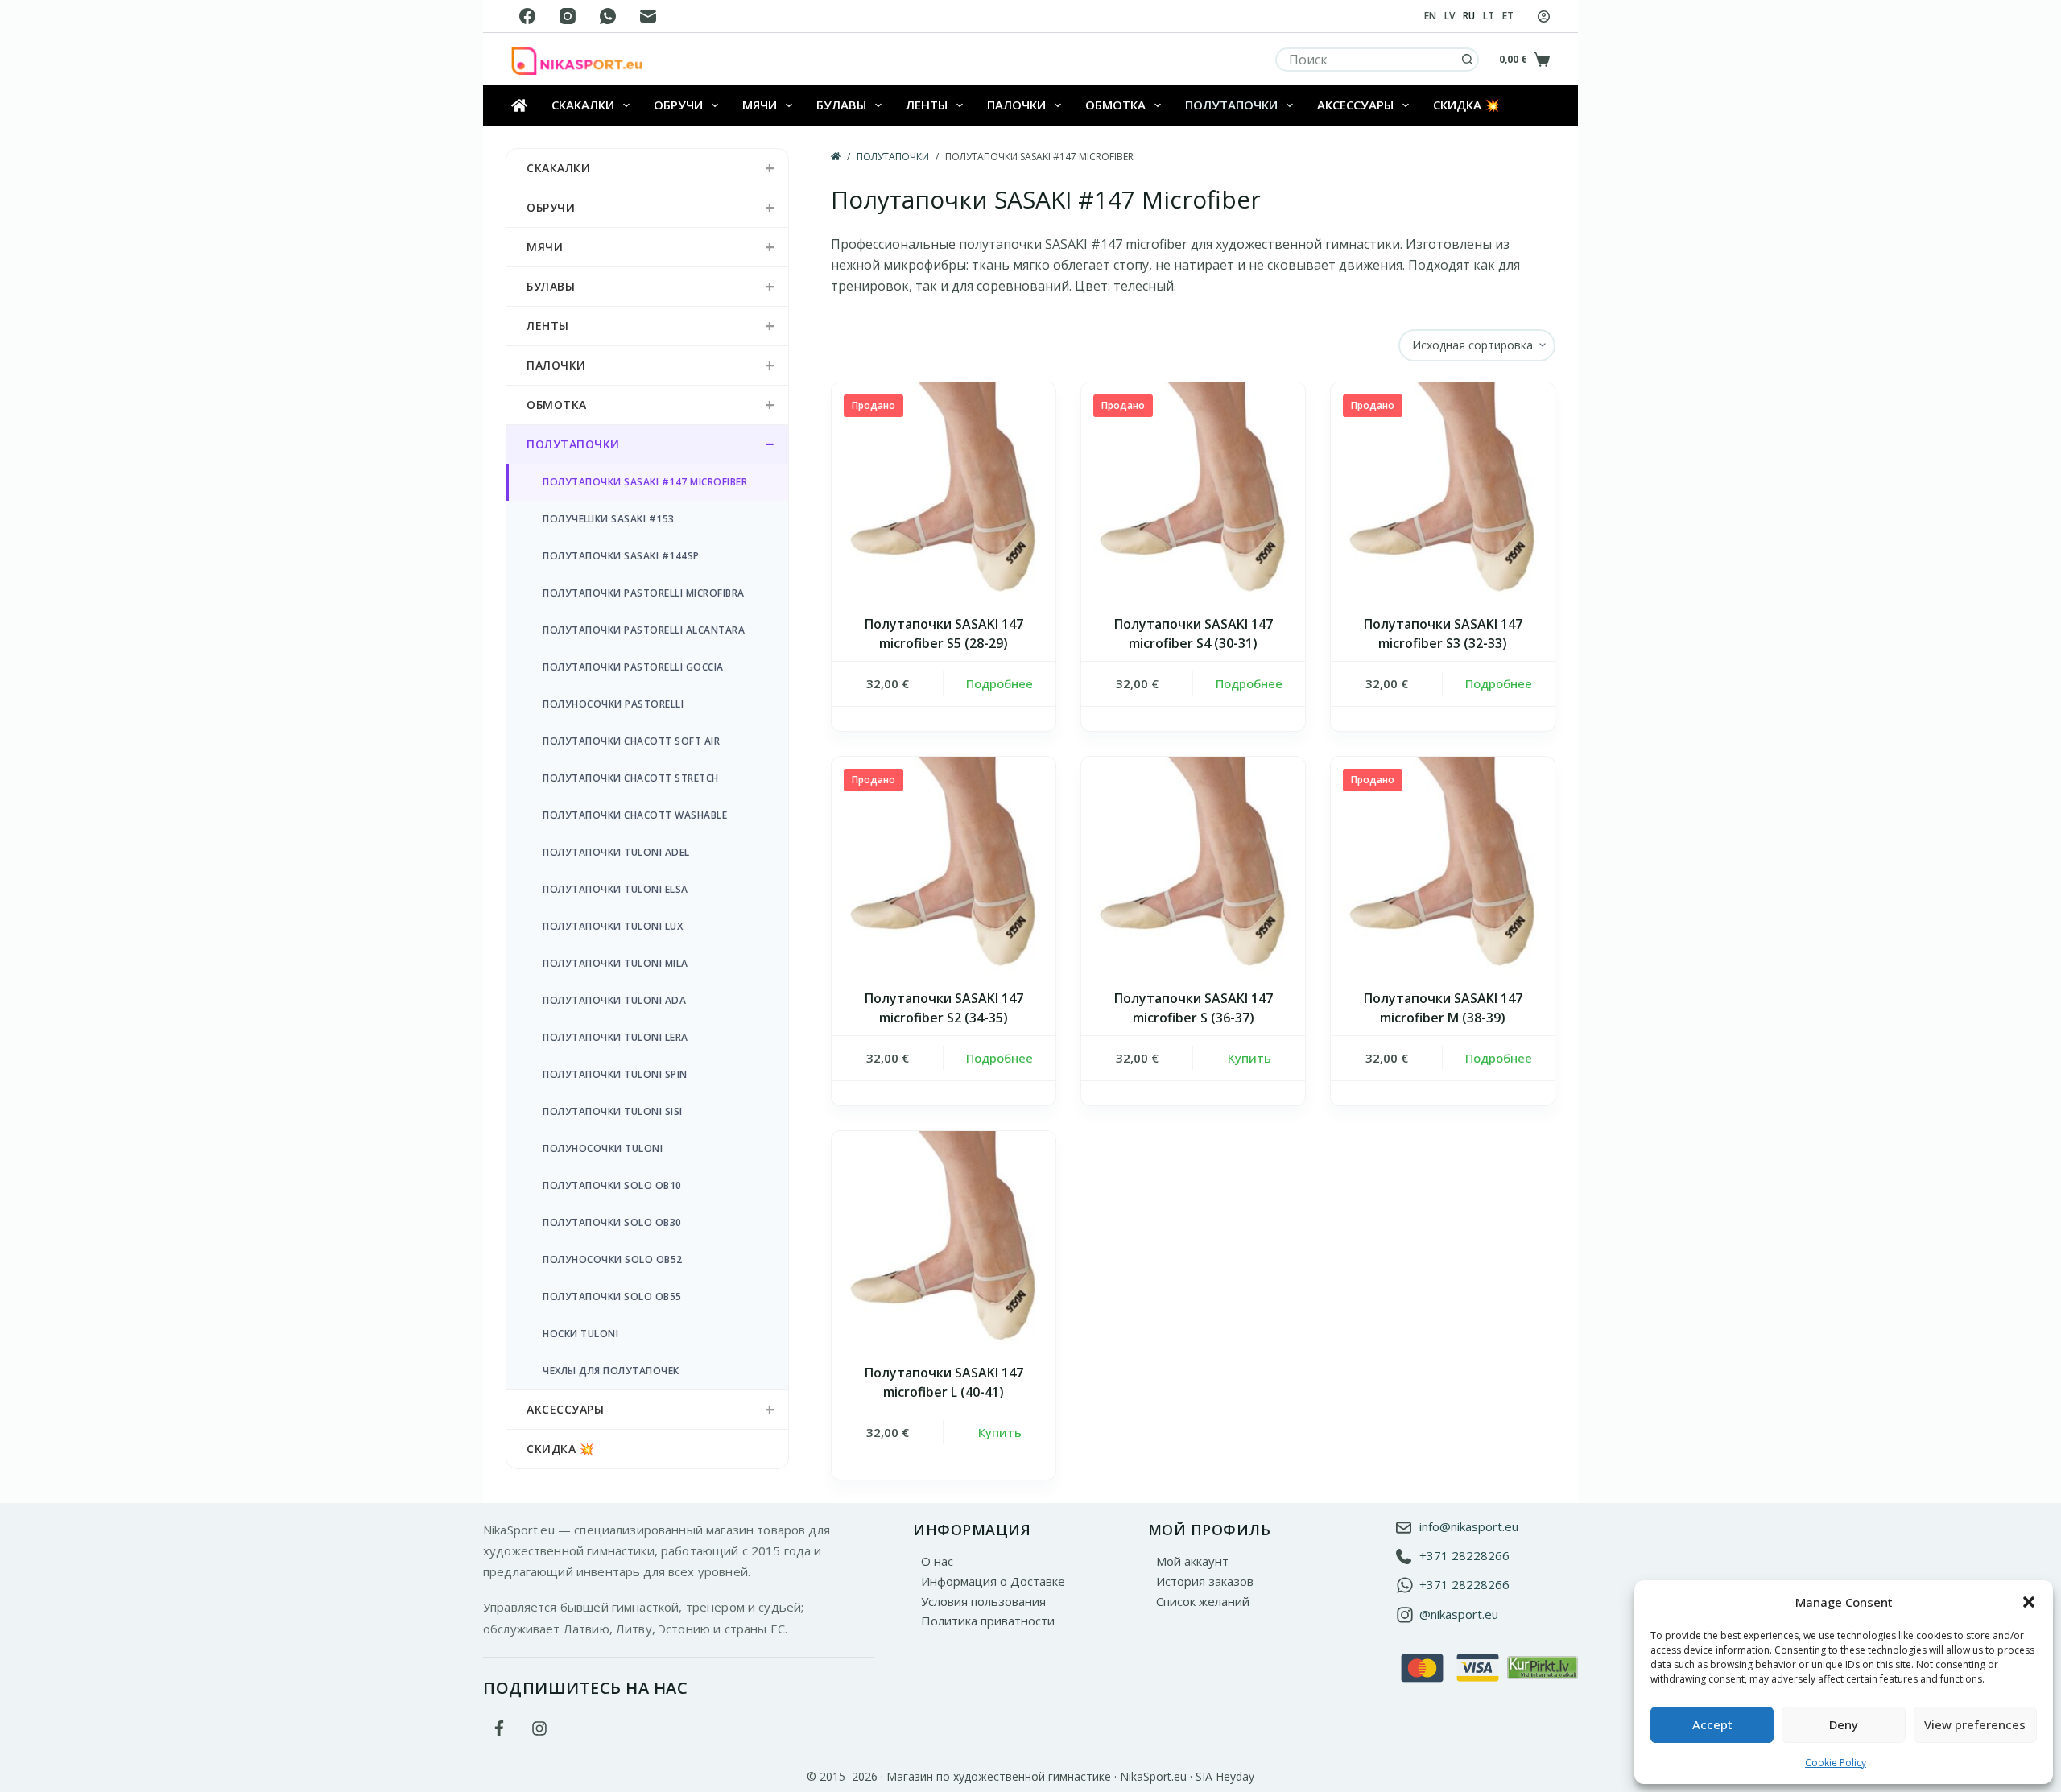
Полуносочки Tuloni (603, 1148)
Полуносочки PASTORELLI (613, 704)
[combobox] (1367, 60)
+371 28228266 (1464, 1555)
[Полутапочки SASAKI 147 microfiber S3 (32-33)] (1443, 494)
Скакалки (583, 105)
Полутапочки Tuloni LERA (615, 1037)
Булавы (841, 105)
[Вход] (1544, 17)
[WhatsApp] (608, 16)
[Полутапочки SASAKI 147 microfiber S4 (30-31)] (1193, 494)
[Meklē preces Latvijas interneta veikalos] (1543, 1666)
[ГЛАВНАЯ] (836, 157)
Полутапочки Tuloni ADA (614, 1000)
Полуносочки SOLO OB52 (613, 1259)
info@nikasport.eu (1469, 1527)
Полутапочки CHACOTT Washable (635, 815)
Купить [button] (1249, 1058)
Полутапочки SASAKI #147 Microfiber (645, 482)
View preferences (1975, 1724)
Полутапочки (1231, 105)
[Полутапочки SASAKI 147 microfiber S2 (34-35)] (944, 869)
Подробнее (1000, 683)
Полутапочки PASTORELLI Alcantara (644, 630)
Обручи (678, 105)
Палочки (1016, 105)
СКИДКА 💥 (1466, 105)
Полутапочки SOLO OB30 (612, 1222)
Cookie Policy (1836, 1763)
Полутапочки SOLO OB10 (612, 1185)
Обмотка (1115, 105)
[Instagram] (568, 16)
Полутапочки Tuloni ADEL (616, 852)
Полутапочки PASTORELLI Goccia (633, 667)
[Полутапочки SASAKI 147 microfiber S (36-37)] (1193, 869)
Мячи (760, 105)
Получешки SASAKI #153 (609, 519)
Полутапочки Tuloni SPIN (615, 1074)
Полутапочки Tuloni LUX (613, 926)
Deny (1844, 1724)
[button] (2029, 1602)
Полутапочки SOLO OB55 (612, 1297)
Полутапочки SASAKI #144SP (621, 556)
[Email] (648, 16)
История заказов (1205, 1581)
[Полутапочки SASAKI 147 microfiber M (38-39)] (1443, 869)
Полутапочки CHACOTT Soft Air (631, 741)
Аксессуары (1355, 105)
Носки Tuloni (580, 1334)
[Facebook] (527, 16)
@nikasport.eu (1459, 1614)
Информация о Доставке (993, 1581)
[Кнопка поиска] (1467, 60)
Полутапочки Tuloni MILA (615, 963)
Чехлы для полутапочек (611, 1371)
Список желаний (1203, 1601)
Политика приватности (988, 1621)
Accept (1712, 1724)
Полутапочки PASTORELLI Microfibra (644, 593)
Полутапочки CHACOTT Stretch (631, 778)
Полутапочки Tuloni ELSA (615, 889)
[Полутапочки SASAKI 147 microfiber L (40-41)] (944, 1243)
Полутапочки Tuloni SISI (613, 1111)
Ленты (927, 105)
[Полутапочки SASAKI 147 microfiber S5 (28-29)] (944, 494)
